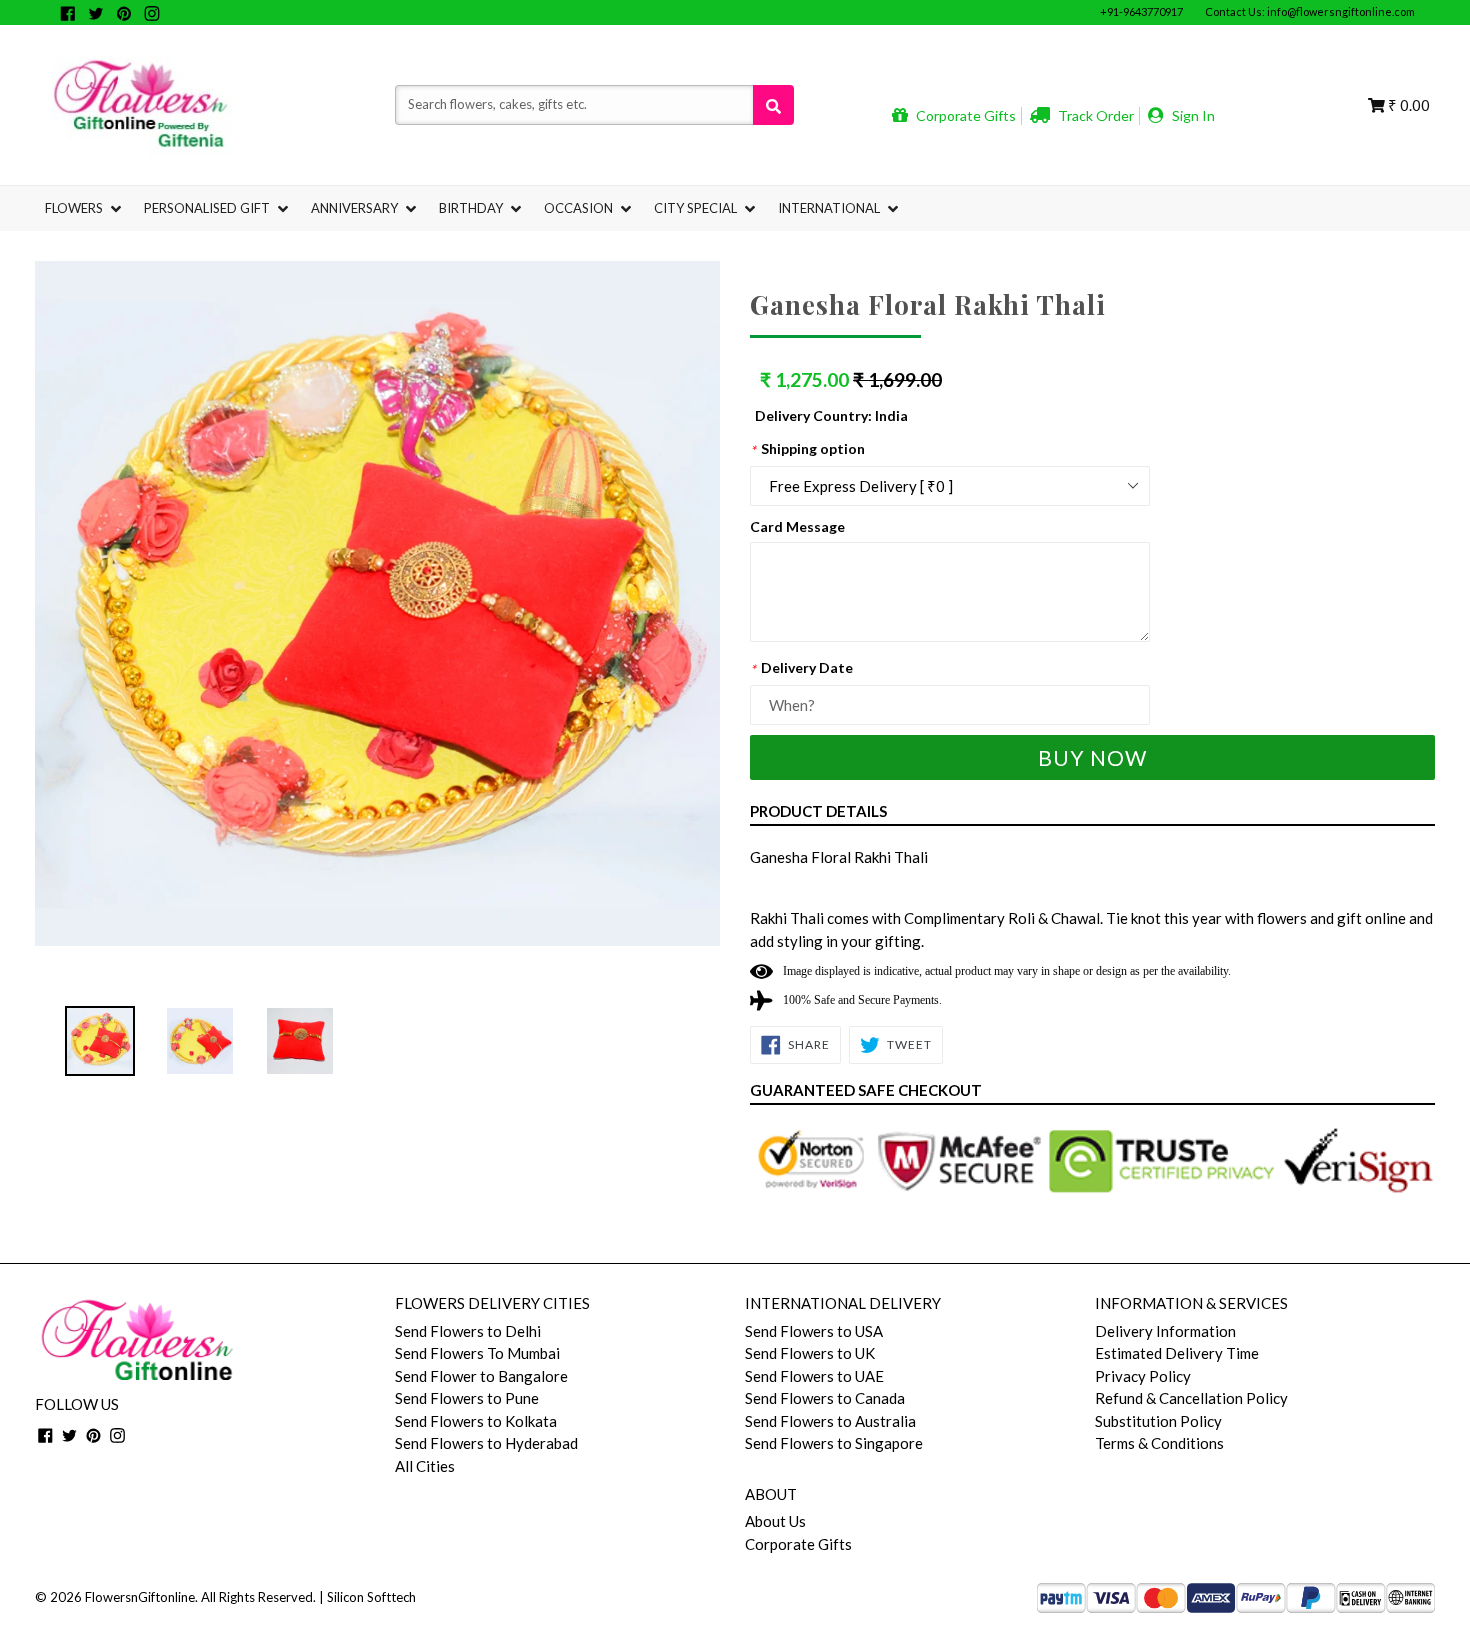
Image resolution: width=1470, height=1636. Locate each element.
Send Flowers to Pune (467, 1398)
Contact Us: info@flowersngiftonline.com (1310, 11)
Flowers (75, 208)
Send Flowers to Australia (830, 1421)
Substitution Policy (1158, 1421)
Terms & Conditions (1159, 1443)
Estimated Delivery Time (1177, 1353)
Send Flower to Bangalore (481, 1376)
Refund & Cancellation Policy (1191, 1398)
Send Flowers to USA (814, 1331)
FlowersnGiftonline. (141, 1597)
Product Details (818, 811)
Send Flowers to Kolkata (476, 1421)
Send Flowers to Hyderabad (486, 1443)
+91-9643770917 (1141, 11)
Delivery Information (1165, 1331)
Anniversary (356, 208)
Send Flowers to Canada (825, 1398)
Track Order (1094, 115)
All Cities (425, 1466)
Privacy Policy (1143, 1376)
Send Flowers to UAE (814, 1376)
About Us (775, 1521)
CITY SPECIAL (697, 208)
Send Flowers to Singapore (834, 1443)
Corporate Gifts (964, 115)
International (830, 208)
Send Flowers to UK (810, 1353)
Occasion (580, 208)
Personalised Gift (208, 208)
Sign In (1192, 115)
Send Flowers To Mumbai (477, 1353)
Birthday (472, 208)
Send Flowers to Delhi (468, 1331)
